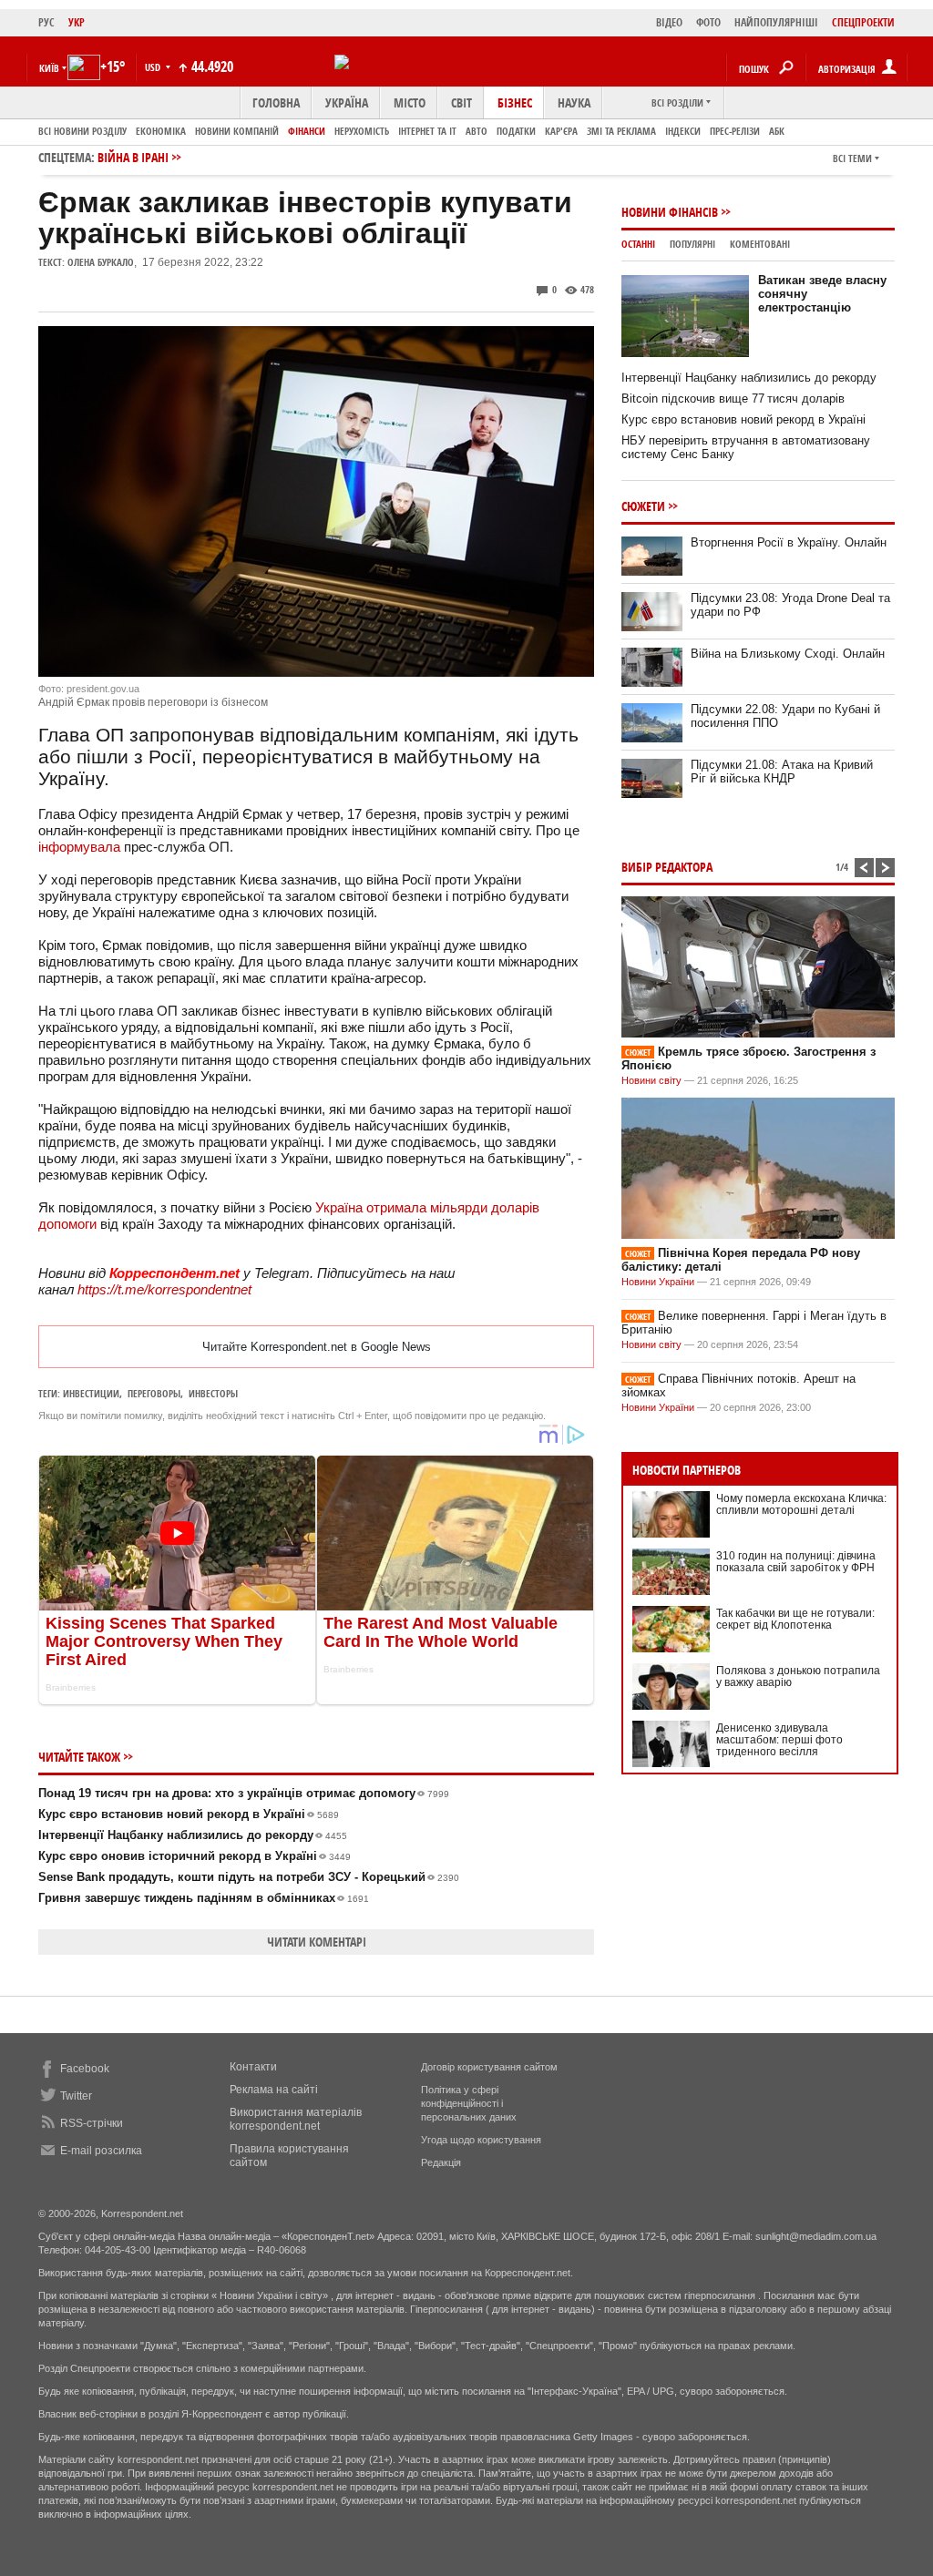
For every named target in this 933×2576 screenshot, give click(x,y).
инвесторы (213, 1393)
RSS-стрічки (92, 2123)
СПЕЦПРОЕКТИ (863, 22)
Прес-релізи (735, 131)
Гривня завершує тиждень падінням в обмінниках (204, 1898)
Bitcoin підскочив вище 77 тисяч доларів (733, 399)
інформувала (79, 847)
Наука (574, 102)
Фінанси (307, 131)
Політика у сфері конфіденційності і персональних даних (469, 2103)
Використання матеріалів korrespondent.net (296, 2119)
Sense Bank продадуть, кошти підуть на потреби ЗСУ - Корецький (249, 1877)
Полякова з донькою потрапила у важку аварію (798, 1676)
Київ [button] (49, 68)
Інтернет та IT (427, 131)
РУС (46, 22)
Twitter (76, 2096)
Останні (638, 244)
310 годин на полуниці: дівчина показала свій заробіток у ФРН (796, 1562)
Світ (461, 102)
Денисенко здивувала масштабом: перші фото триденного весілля (779, 1740)
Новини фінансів (670, 212)
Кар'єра (561, 131)
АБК (777, 131)
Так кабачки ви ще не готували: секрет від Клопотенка (795, 1619)
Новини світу (651, 1080)
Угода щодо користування (481, 2140)
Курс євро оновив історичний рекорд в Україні (195, 1856)
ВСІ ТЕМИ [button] (852, 158)
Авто (477, 131)
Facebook (85, 2069)
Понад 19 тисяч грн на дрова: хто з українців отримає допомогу (244, 1793)
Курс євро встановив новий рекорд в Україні (189, 1814)
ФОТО (708, 22)
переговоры (154, 1393)
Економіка (161, 131)
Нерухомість (362, 131)
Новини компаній (237, 131)
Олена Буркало (101, 262)
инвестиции (91, 1393)
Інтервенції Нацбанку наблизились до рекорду (193, 1835)
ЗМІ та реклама (621, 131)
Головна (276, 102)
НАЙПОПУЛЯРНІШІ (776, 22)
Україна (347, 102)
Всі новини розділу (82, 131)
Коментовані (760, 244)
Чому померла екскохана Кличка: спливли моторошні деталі (801, 1504)
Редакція (441, 2162)
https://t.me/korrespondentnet (164, 1289)
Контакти (253, 2067)
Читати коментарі (317, 1942)
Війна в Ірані (133, 157)
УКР (77, 22)
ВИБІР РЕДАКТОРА (667, 867)
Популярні (692, 244)
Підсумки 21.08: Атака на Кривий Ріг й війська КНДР (782, 772)
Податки (516, 131)
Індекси (683, 131)
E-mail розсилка (101, 2151)
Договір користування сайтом (489, 2067)
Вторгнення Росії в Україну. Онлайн (789, 542)
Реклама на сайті (274, 2090)
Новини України (658, 1282)
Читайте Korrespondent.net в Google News (317, 1347)
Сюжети (643, 506)
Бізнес (515, 102)
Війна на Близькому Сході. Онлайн (788, 654)
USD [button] (154, 67)
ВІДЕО (669, 22)
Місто (410, 102)
